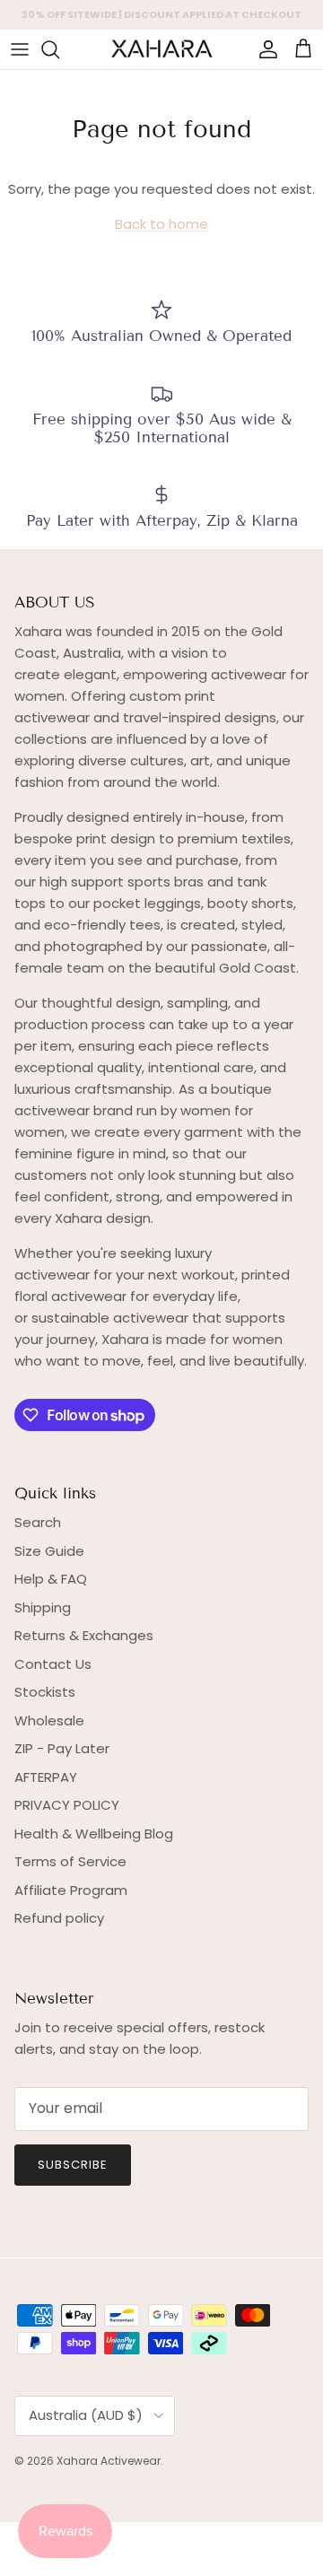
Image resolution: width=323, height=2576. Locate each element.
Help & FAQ (51, 1579)
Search (38, 1522)
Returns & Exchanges (84, 1635)
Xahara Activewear (109, 2461)
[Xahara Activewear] (161, 49)
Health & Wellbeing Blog (94, 1834)
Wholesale (49, 1720)
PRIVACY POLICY (67, 1805)
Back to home (161, 224)
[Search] (59, 49)
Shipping (43, 1607)
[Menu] (20, 49)
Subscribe (73, 2165)
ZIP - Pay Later (62, 1748)
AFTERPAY (46, 1777)
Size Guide (49, 1551)
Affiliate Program (71, 1890)
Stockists (45, 1692)
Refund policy (59, 1918)
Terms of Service (70, 1861)
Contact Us (53, 1664)
